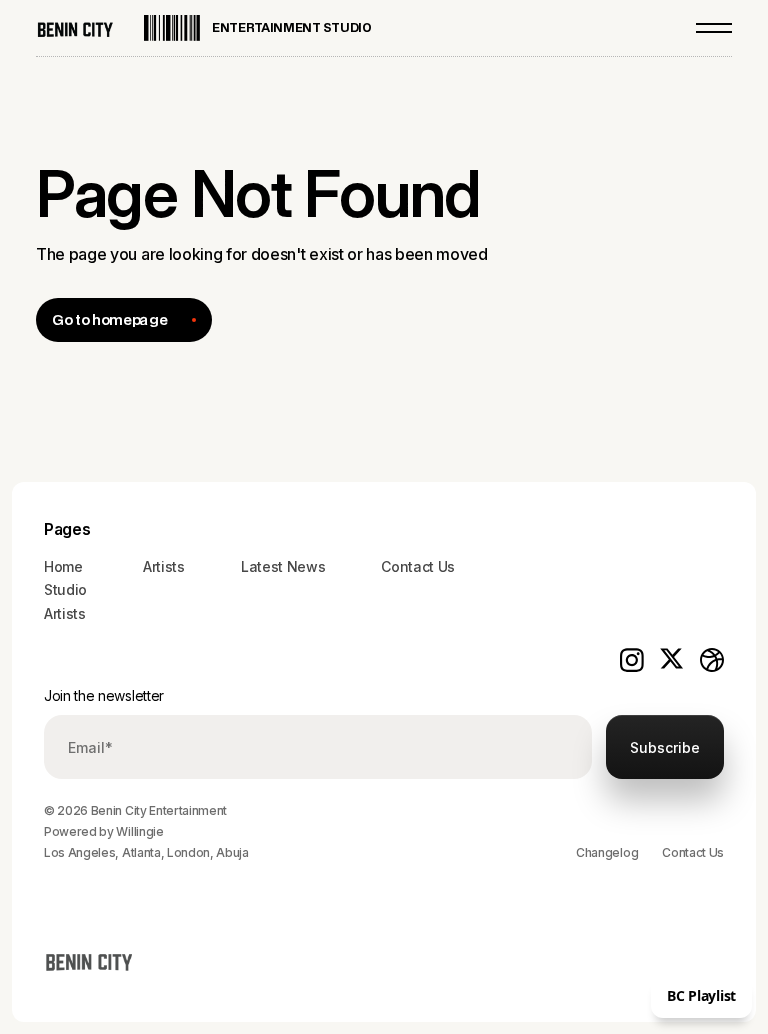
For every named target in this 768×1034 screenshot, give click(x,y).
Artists (65, 613)
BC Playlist (701, 995)
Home (63, 566)
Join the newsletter (104, 695)
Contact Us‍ (418, 566)
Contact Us (693, 852)
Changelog (607, 852)
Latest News (283, 566)
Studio (65, 589)
